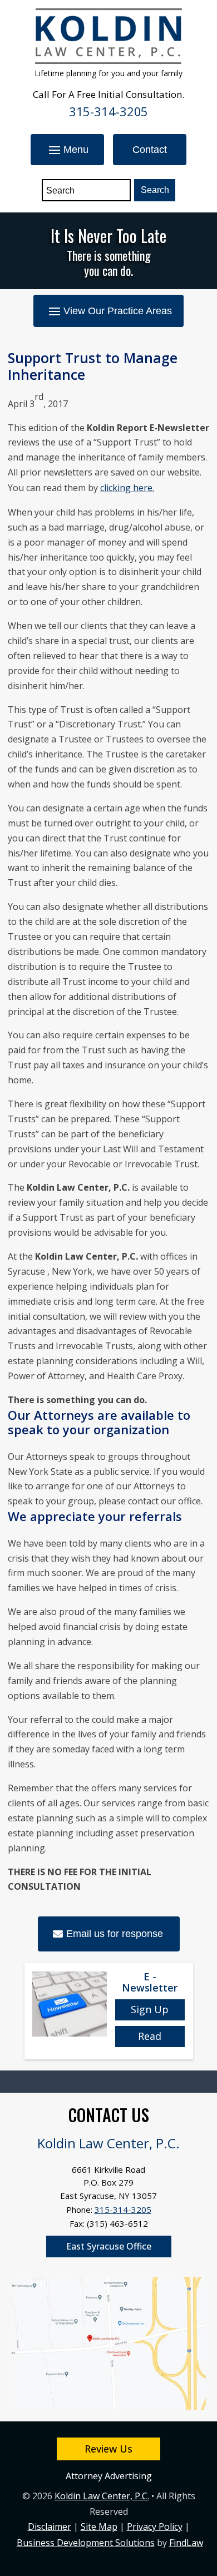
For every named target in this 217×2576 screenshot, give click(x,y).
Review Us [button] (108, 2449)
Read (150, 2036)
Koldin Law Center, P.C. (102, 2496)
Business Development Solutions (86, 2543)
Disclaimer (50, 2527)
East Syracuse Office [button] (109, 2246)
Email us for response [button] (115, 1934)
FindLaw (186, 2543)
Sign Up (150, 2009)
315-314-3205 (109, 111)
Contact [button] (150, 150)
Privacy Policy (155, 2527)
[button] (67, 150)
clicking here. (127, 488)
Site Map (99, 2527)
